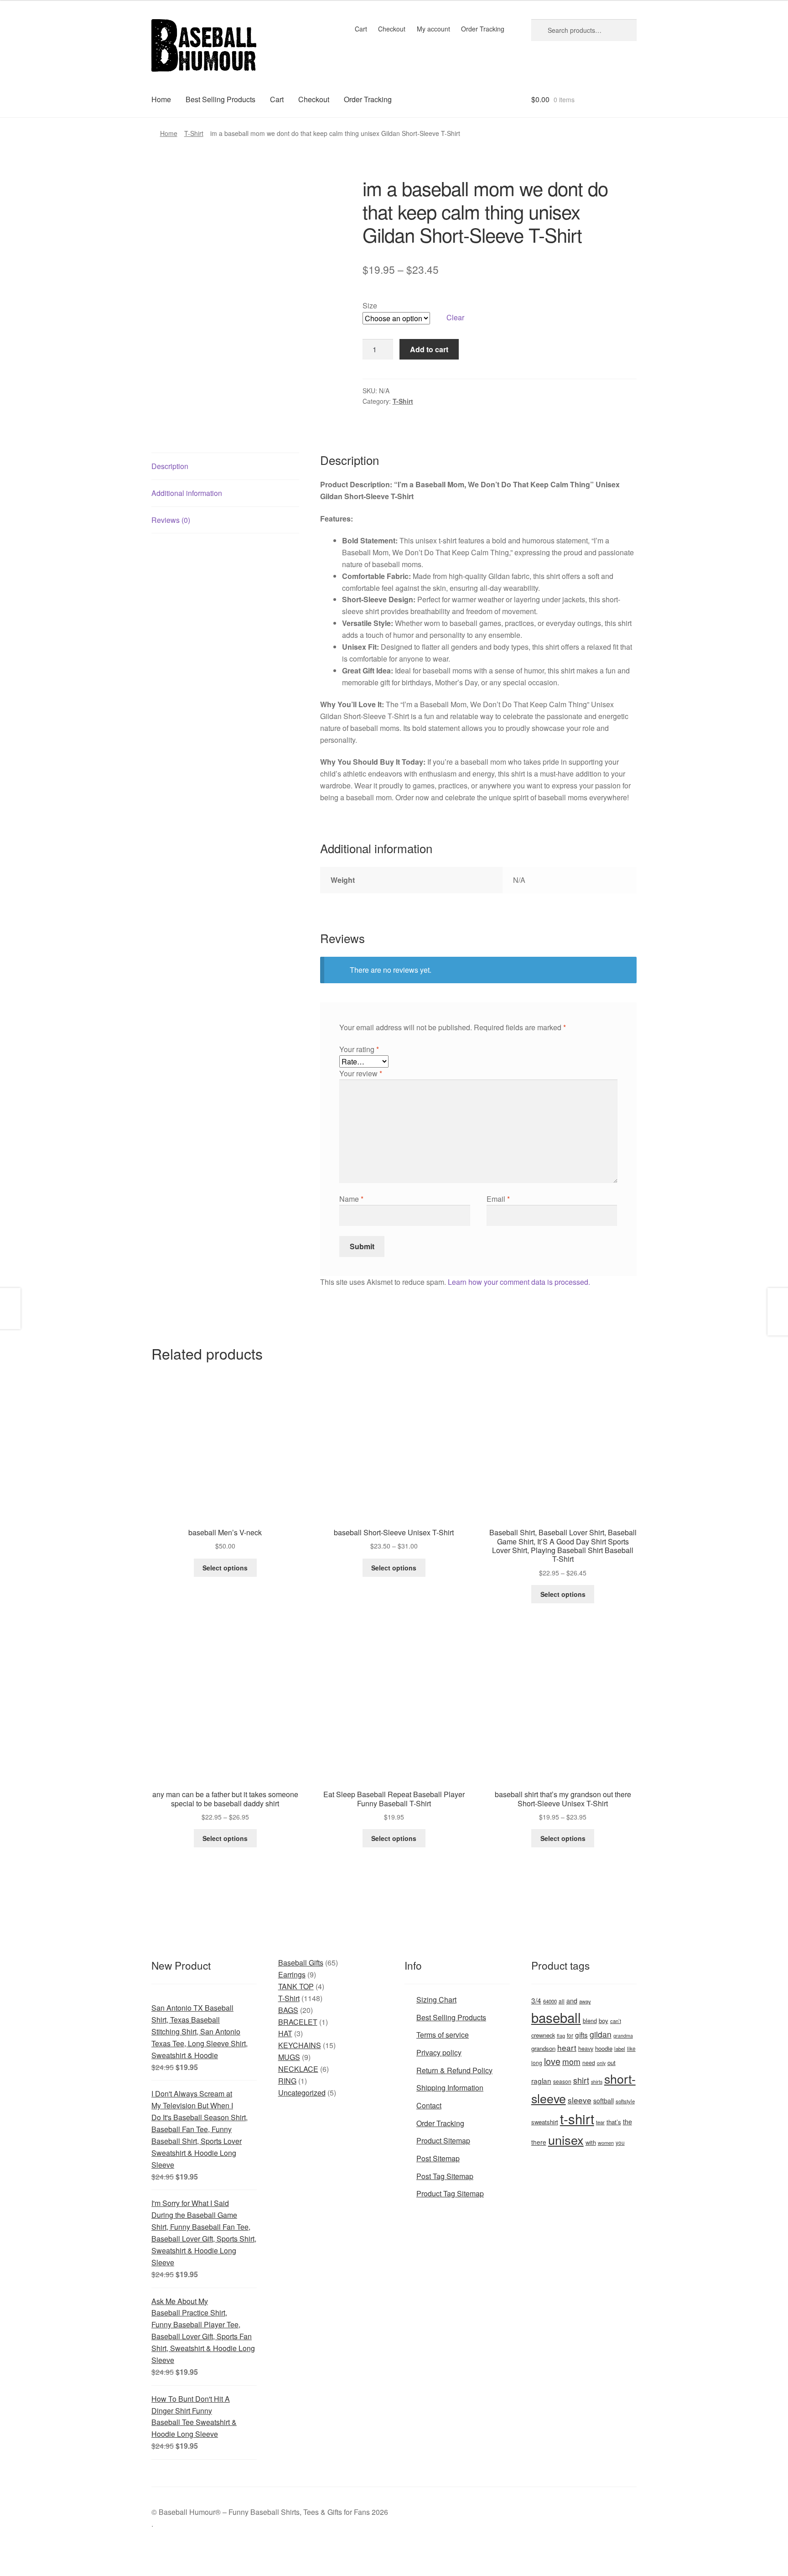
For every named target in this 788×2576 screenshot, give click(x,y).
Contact (429, 2105)
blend (590, 2021)
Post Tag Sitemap (445, 2176)
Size (370, 305)
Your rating (359, 1049)
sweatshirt (545, 2122)
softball (604, 2101)
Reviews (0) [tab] (171, 520)
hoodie (604, 2048)
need (589, 2063)
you (620, 2142)
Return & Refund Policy (454, 2070)
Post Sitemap (438, 2158)
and (572, 2000)
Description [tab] (170, 466)
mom (571, 2062)
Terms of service (443, 2035)
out (612, 2062)
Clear (455, 317)
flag (561, 2035)
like (631, 2048)
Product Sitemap (443, 2141)
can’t (616, 2021)
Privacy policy (439, 2052)
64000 (550, 2001)
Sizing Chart (436, 2000)
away (585, 2001)
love (552, 2061)
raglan (541, 2081)
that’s (614, 2122)
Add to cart (429, 349)
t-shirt (577, 2118)
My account (433, 29)
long (537, 2062)
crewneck (543, 2035)
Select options (225, 1568)
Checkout (392, 29)
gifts (581, 2034)
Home (161, 99)
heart (567, 2047)
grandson (543, 2048)
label (620, 2049)
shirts (597, 2082)
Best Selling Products (220, 99)
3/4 (536, 2000)
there (539, 2142)
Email (498, 1199)
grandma (623, 2036)
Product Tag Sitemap (450, 2193)
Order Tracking (483, 29)
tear (600, 2122)
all (562, 2001)
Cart (361, 29)
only (601, 2063)
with (591, 2142)
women (606, 2143)
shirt (581, 2080)
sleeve (580, 2100)
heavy (586, 2048)
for (570, 2035)
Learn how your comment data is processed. (519, 1282)
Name (351, 1199)
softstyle (625, 2101)
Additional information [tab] (187, 493)
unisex (566, 2140)
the (627, 2122)
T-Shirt (194, 133)
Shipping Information (450, 2088)
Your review (361, 1073)
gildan (601, 2034)
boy (604, 2021)
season (562, 2081)
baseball (556, 2017)
